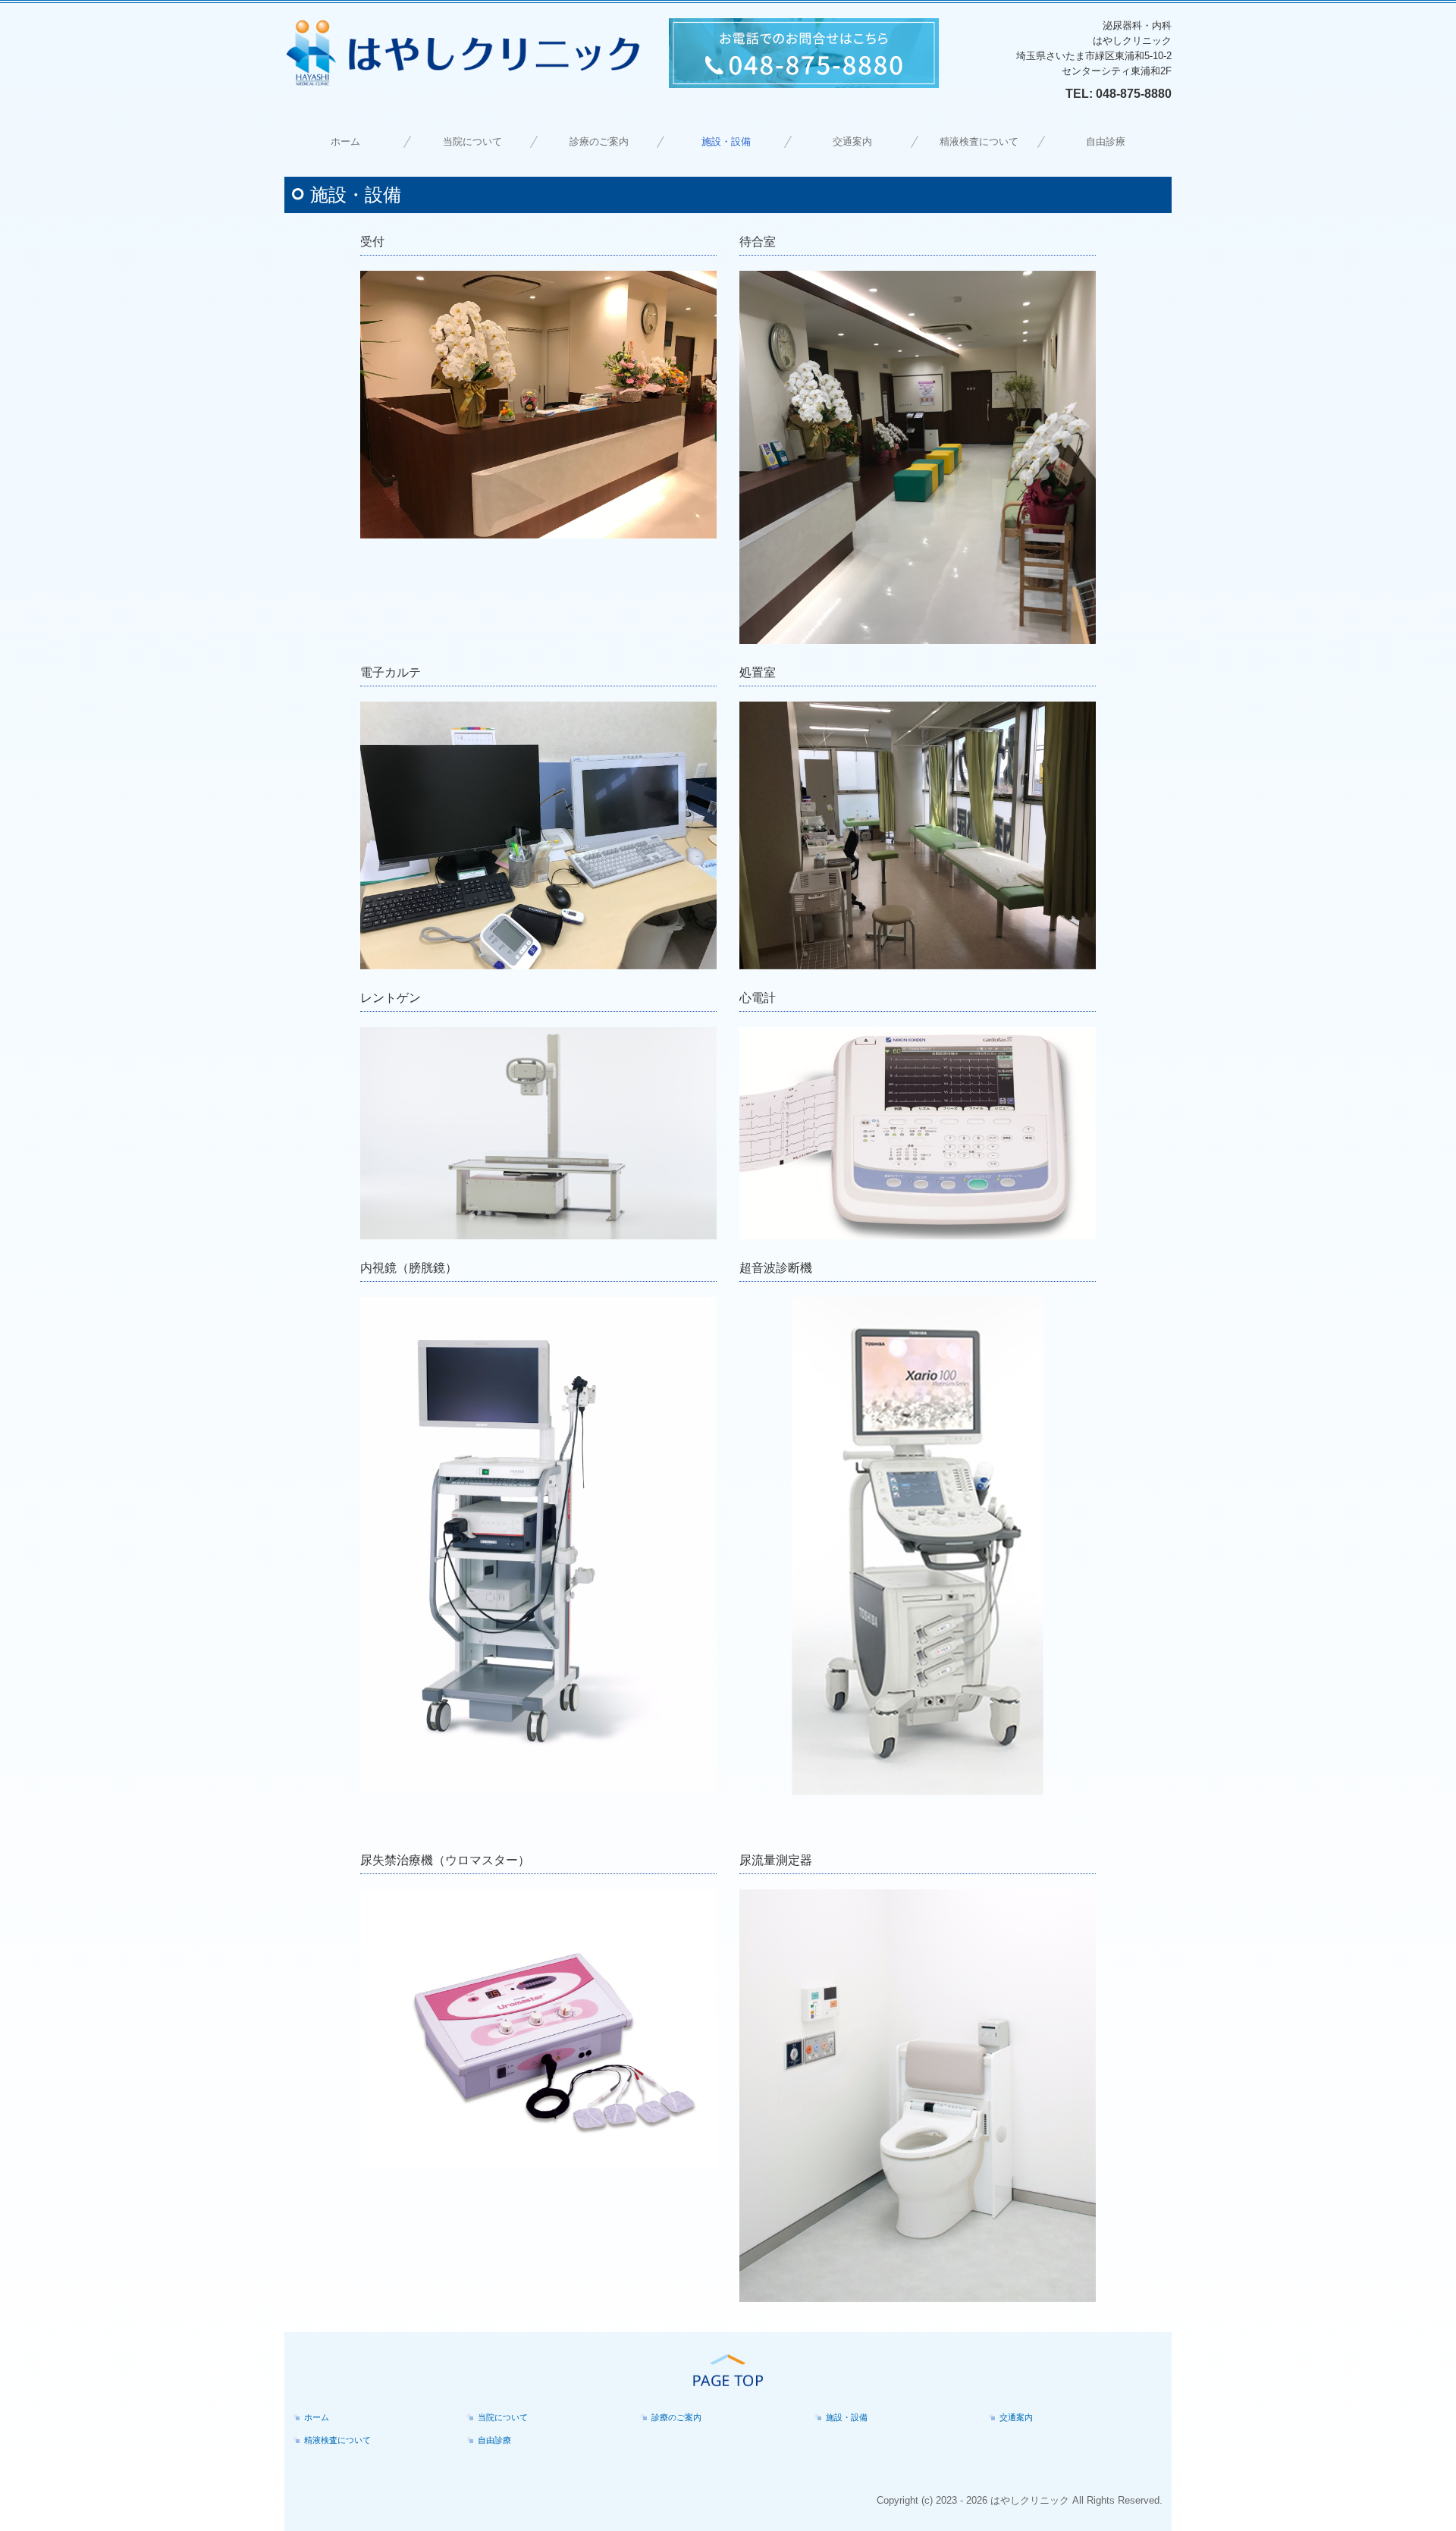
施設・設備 (726, 141)
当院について (472, 141)
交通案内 (852, 141)
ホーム (345, 141)
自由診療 (1106, 141)
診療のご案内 (599, 141)
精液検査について (979, 141)
